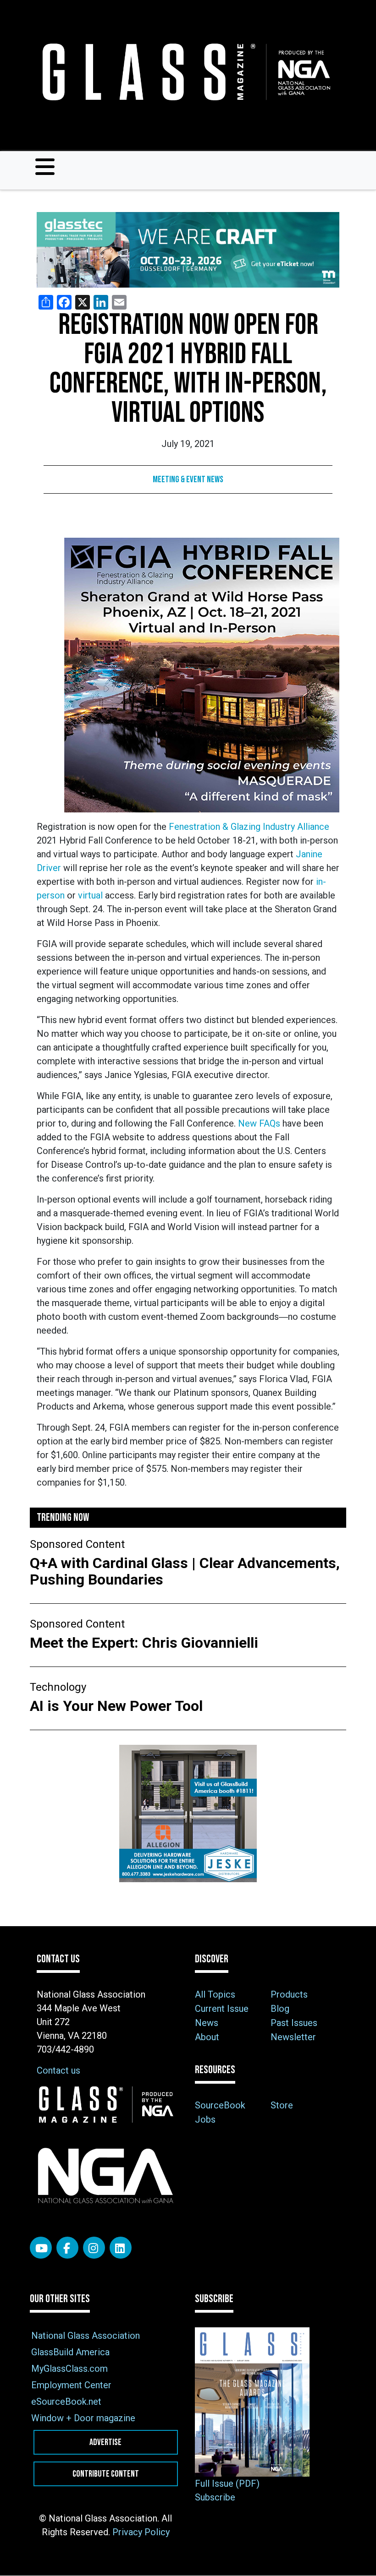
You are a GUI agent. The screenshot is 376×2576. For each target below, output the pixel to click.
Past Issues (294, 2023)
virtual (90, 895)
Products (289, 1994)
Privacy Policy (141, 2532)
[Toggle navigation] (45, 167)
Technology (58, 1687)
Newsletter (293, 2037)
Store (282, 2105)
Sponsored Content (77, 1544)
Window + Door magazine (83, 2418)
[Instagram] (94, 2248)
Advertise (105, 2442)
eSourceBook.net (66, 2402)
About (207, 2037)
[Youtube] (41, 2248)
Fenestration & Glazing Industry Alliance (249, 827)
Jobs (205, 2119)
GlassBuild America (70, 2352)
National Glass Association (86, 2336)
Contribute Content (106, 2474)
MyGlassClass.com (69, 2369)
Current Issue (222, 2009)
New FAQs (259, 1123)
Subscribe (215, 2497)
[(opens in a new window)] (188, 250)
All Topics (215, 1994)
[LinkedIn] (121, 2248)
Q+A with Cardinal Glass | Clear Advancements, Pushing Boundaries (185, 1571)
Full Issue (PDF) (227, 2483)
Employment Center (71, 2385)
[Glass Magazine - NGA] (184, 72)
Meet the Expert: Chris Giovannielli (146, 1643)
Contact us (58, 2070)
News (207, 2023)
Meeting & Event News (188, 479)
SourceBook (220, 2105)
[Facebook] (67, 2248)
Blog (280, 2009)
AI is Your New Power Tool (116, 1706)
